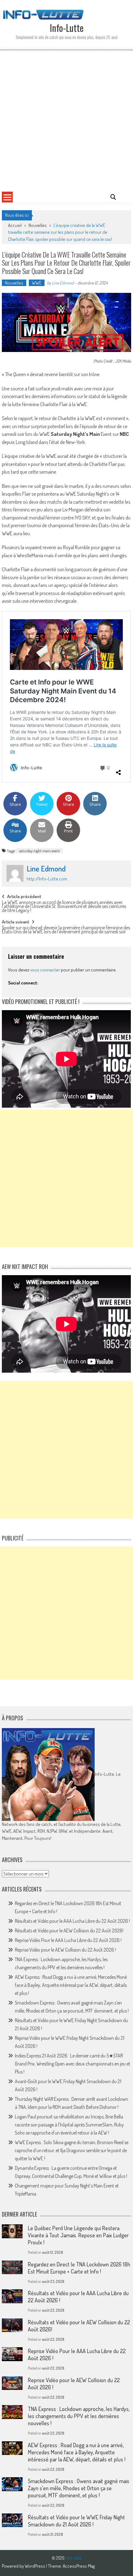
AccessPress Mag (79, 2566)
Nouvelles (38, 225)
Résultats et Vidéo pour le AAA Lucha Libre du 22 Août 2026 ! (72, 1921)
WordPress (35, 2566)
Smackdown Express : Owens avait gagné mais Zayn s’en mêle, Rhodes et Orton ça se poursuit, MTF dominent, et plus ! (79, 2488)
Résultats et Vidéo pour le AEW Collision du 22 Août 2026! (69, 1931)
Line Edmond (63, 283)
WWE (37, 283)
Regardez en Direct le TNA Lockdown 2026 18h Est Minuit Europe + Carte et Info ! (79, 2268)
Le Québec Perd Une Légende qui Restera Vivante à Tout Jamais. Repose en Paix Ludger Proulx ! (78, 2235)
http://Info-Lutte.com (47, 879)
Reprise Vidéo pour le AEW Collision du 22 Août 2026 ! (65, 1950)
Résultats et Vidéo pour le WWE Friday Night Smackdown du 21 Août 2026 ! (76, 2521)
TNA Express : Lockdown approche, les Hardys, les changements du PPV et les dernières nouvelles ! (79, 2416)
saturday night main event (39, 851)
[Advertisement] (66, 120)
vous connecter (45, 970)
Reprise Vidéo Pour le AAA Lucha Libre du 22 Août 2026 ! (68, 1940)
